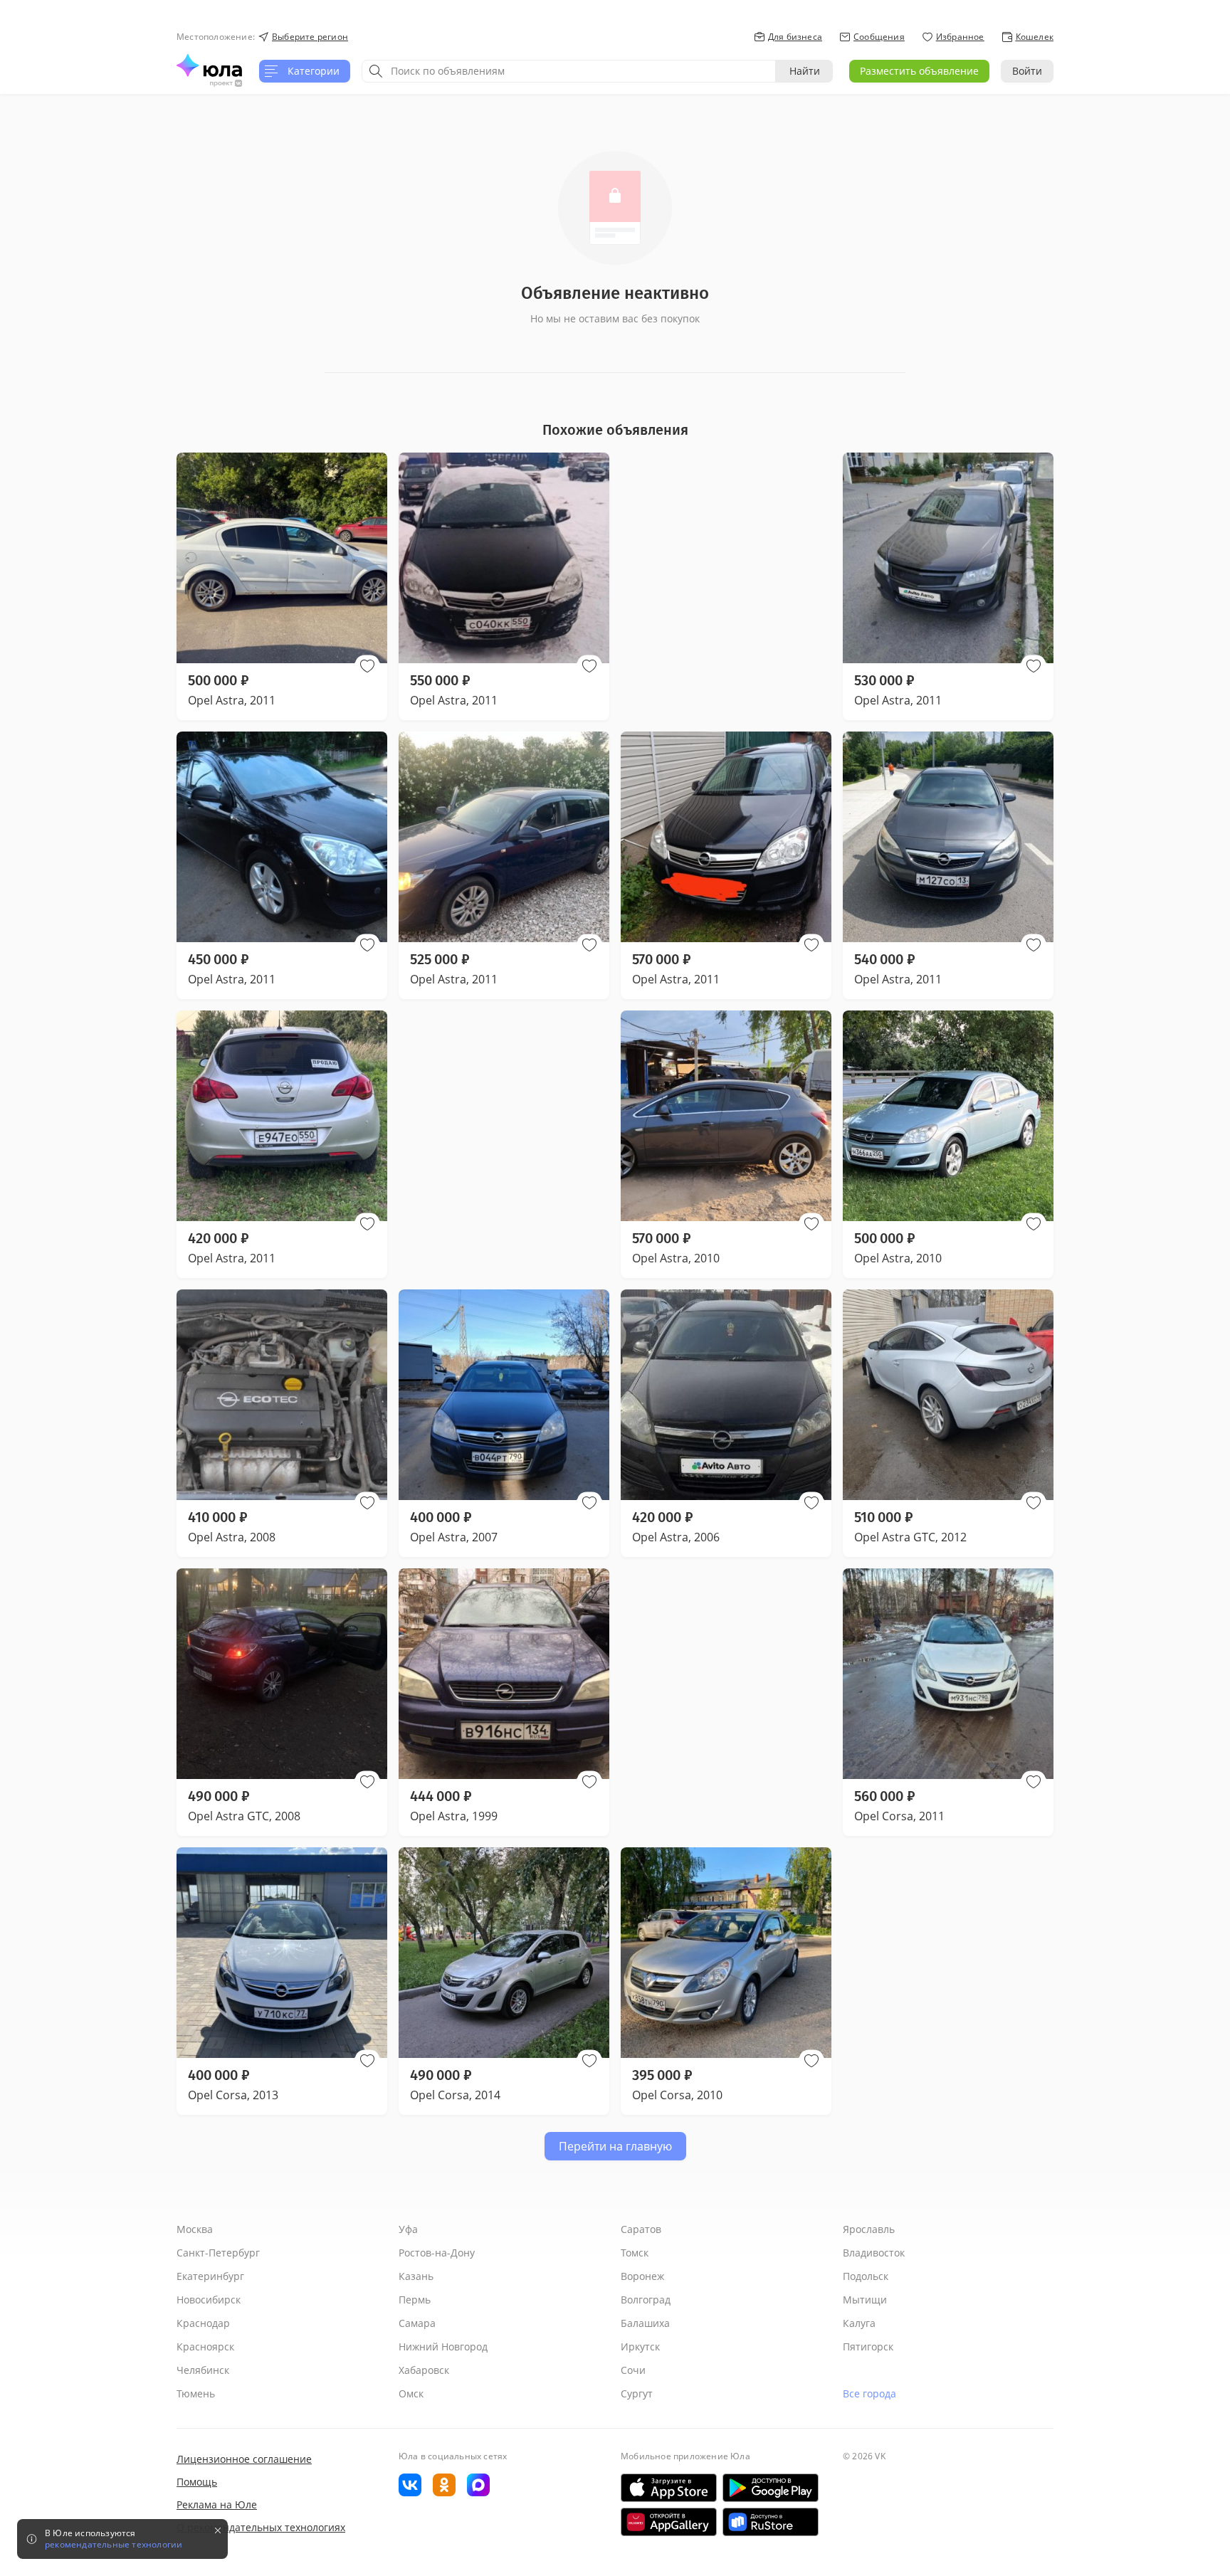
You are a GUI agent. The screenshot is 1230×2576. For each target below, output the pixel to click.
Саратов (641, 2229)
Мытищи (865, 2300)
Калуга (859, 2323)
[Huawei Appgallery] (669, 2522)
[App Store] (669, 2488)
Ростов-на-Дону (437, 2253)
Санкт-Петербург (218, 2253)
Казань (416, 2276)
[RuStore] (771, 2522)
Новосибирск (209, 2300)
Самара (417, 2323)
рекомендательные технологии (114, 2545)
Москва (195, 2229)
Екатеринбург (210, 2276)
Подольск (866, 2276)
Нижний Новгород (443, 2347)
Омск (411, 2393)
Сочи (633, 2370)
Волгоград (646, 2300)
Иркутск (640, 2347)
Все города (869, 2393)
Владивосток (874, 2253)
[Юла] (209, 65)
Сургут (637, 2393)
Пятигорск (868, 2347)
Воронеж (642, 2276)
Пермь (415, 2300)
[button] (367, 666)
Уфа (408, 2229)
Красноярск (205, 2347)
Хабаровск (424, 2370)
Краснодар (203, 2323)
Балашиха (645, 2323)
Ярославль (869, 2229)
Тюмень (196, 2393)
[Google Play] (771, 2488)
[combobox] (569, 71)
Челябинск (203, 2370)
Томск (635, 2253)
